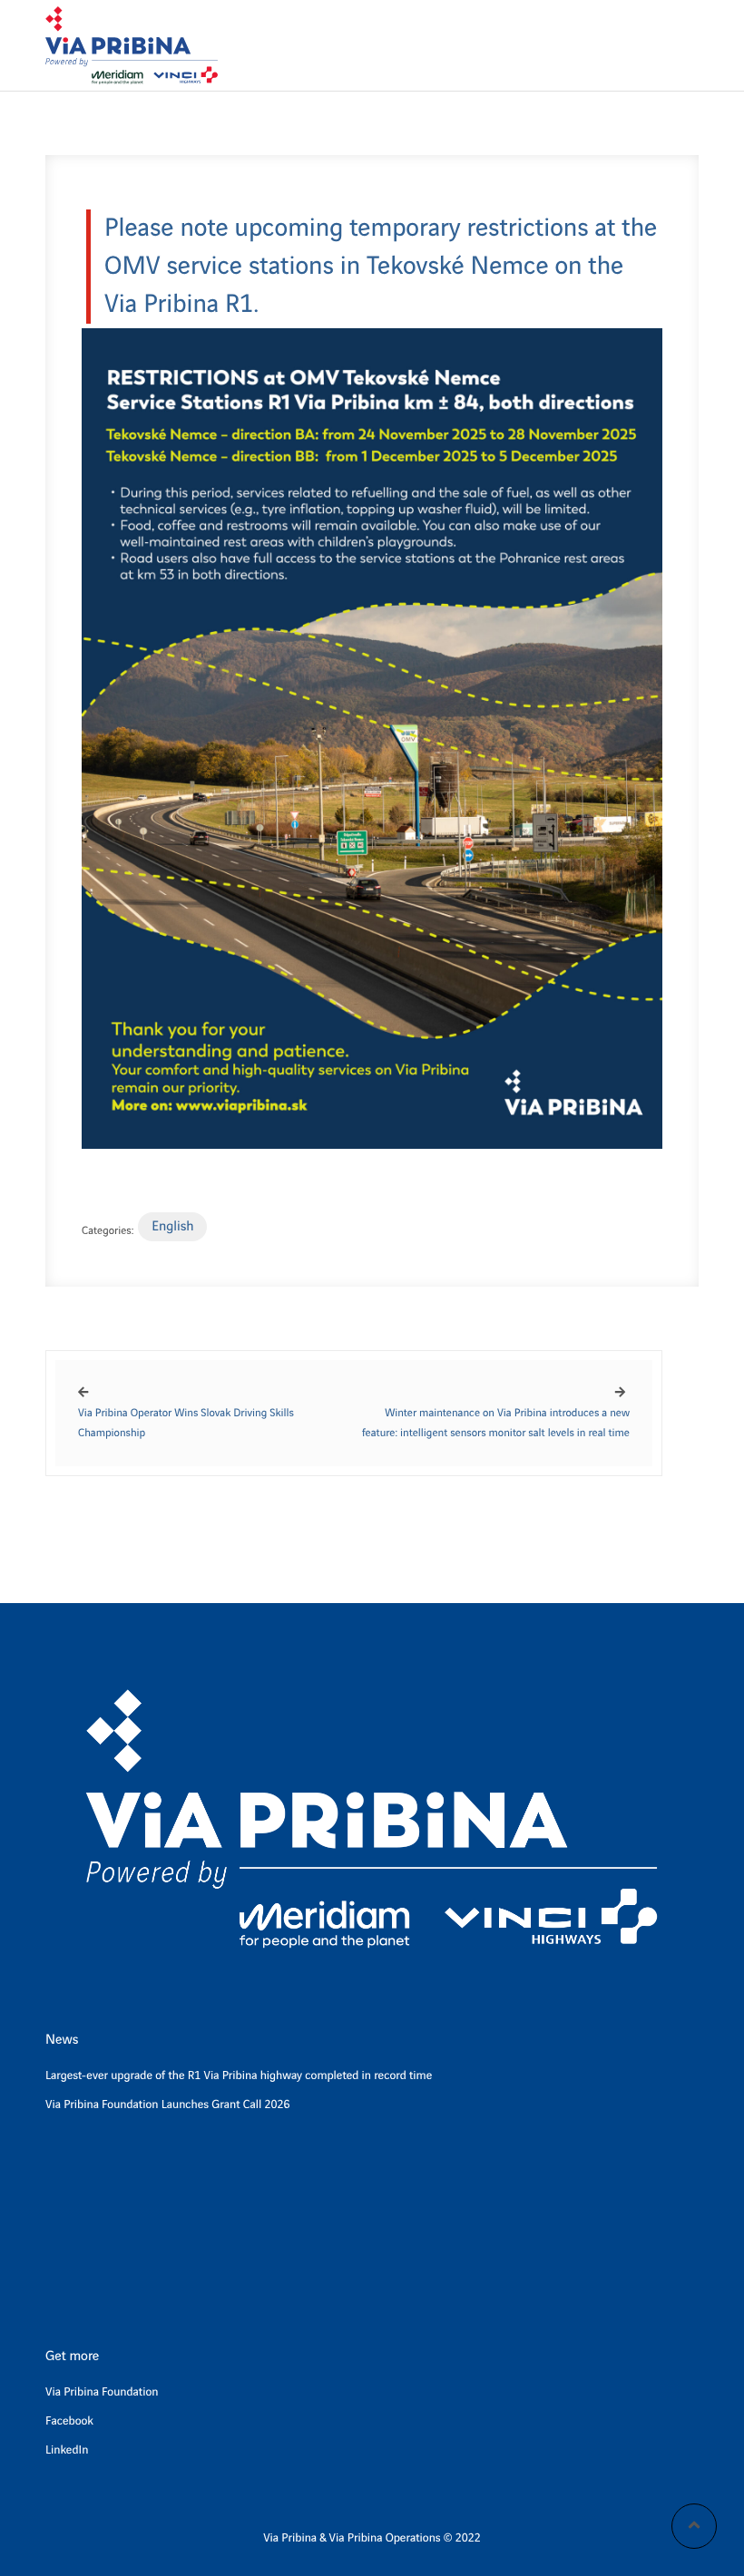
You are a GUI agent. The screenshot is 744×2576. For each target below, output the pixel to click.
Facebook (69, 2422)
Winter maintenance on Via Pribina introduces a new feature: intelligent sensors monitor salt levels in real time (496, 1423)
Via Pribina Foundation (102, 2393)
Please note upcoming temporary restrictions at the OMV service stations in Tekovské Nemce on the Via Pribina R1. (381, 267)
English (172, 1227)
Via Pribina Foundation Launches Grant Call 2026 (168, 2105)
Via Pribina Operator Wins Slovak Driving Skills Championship (186, 1423)
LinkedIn (67, 2451)
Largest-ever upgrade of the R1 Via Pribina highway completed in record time (239, 2076)
